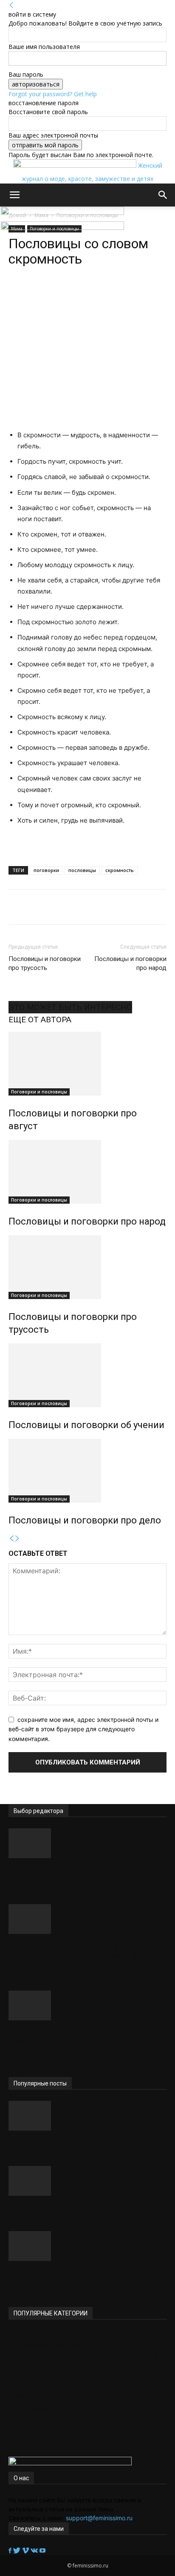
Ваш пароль (26, 74)
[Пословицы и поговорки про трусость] (87, 1267)
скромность (120, 870)
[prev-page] (11, 1539)
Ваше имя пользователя (44, 47)
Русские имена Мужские (61, 2141)
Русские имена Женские (60, 2206)
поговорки (46, 870)
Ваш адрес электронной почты (53, 135)
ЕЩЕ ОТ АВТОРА (40, 1020)
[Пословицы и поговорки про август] (87, 1064)
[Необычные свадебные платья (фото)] (87, 2246)
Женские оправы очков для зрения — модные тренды (84, 1874)
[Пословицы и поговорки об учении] (87, 1375)
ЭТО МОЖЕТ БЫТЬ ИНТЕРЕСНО (70, 1007)
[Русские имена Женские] (87, 2181)
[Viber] (102, 293)
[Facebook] (11, 2551)
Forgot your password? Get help (53, 94)
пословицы (82, 870)
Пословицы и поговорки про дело (85, 1520)
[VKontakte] (35, 2551)
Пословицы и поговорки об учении (86, 1425)
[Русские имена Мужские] (87, 2116)
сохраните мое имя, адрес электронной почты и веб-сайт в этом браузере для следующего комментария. (83, 1729)
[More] (122, 293)
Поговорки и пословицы (39, 1092)
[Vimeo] (26, 2551)
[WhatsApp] (44, 293)
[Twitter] (18, 2551)
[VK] (83, 293)
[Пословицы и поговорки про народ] (87, 1172)
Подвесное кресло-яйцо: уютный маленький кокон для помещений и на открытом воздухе (86, 1955)
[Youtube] (42, 2551)
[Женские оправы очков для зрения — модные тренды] (87, 1843)
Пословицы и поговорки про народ (130, 963)
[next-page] (17, 1539)
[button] (14, 195)
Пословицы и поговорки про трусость (45, 963)
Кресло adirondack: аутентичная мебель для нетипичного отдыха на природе (85, 2042)
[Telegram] (63, 293)
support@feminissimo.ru (99, 2518)
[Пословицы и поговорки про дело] (87, 1471)
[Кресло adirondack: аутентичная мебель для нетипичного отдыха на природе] (87, 2005)
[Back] (11, 5)
